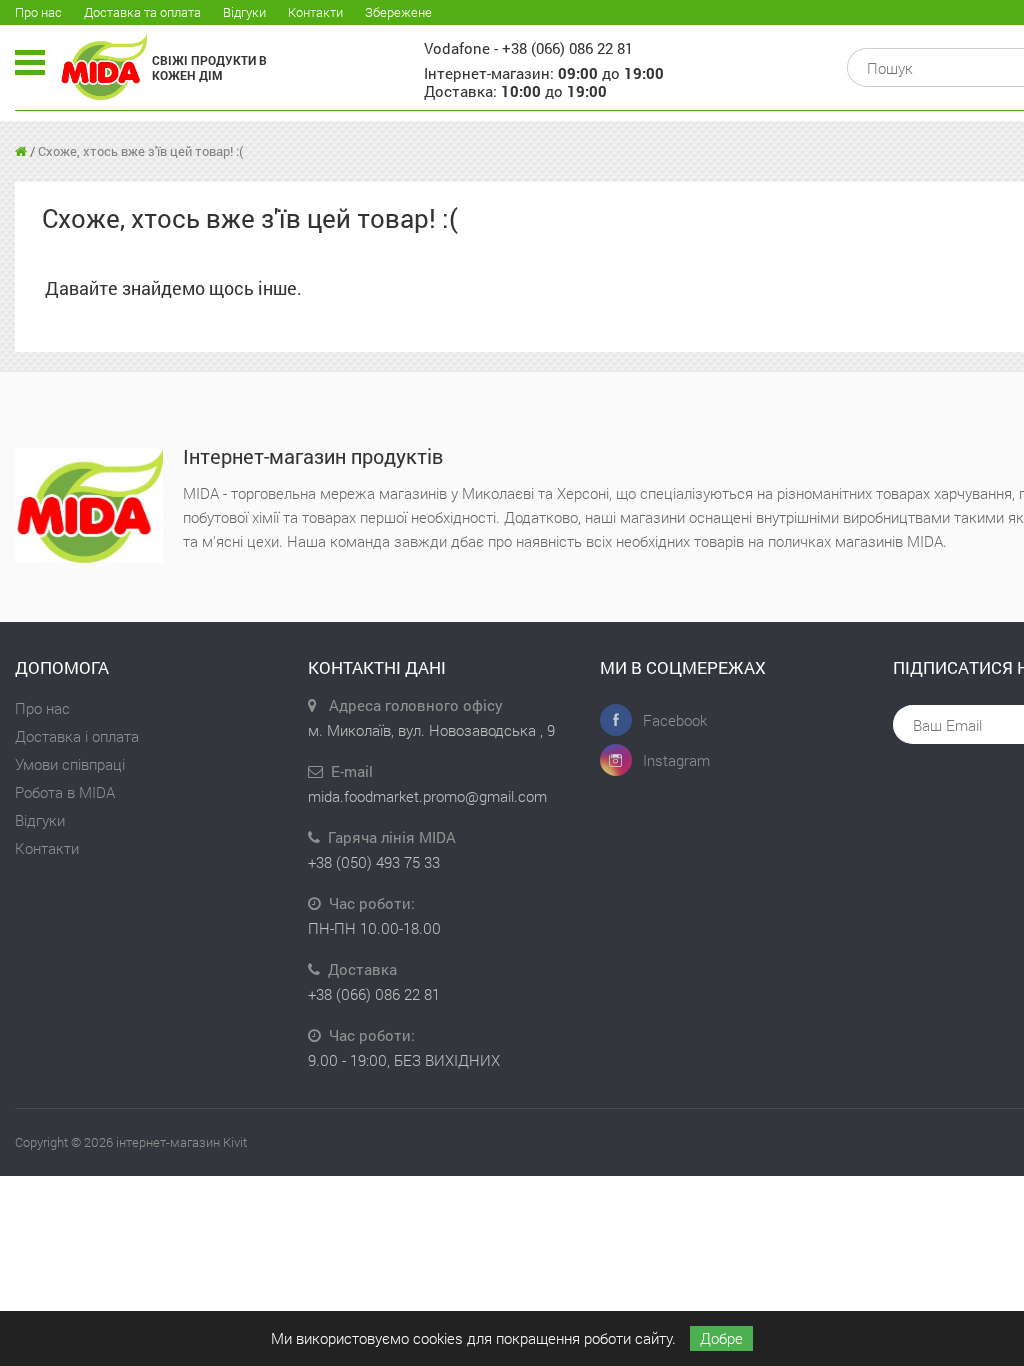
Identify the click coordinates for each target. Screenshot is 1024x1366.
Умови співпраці (70, 764)
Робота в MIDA (65, 792)
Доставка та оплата (142, 12)
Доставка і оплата (77, 736)
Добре (721, 1338)
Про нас (38, 12)
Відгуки (244, 12)
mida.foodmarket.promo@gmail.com (427, 796)
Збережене (398, 12)
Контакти (315, 12)
